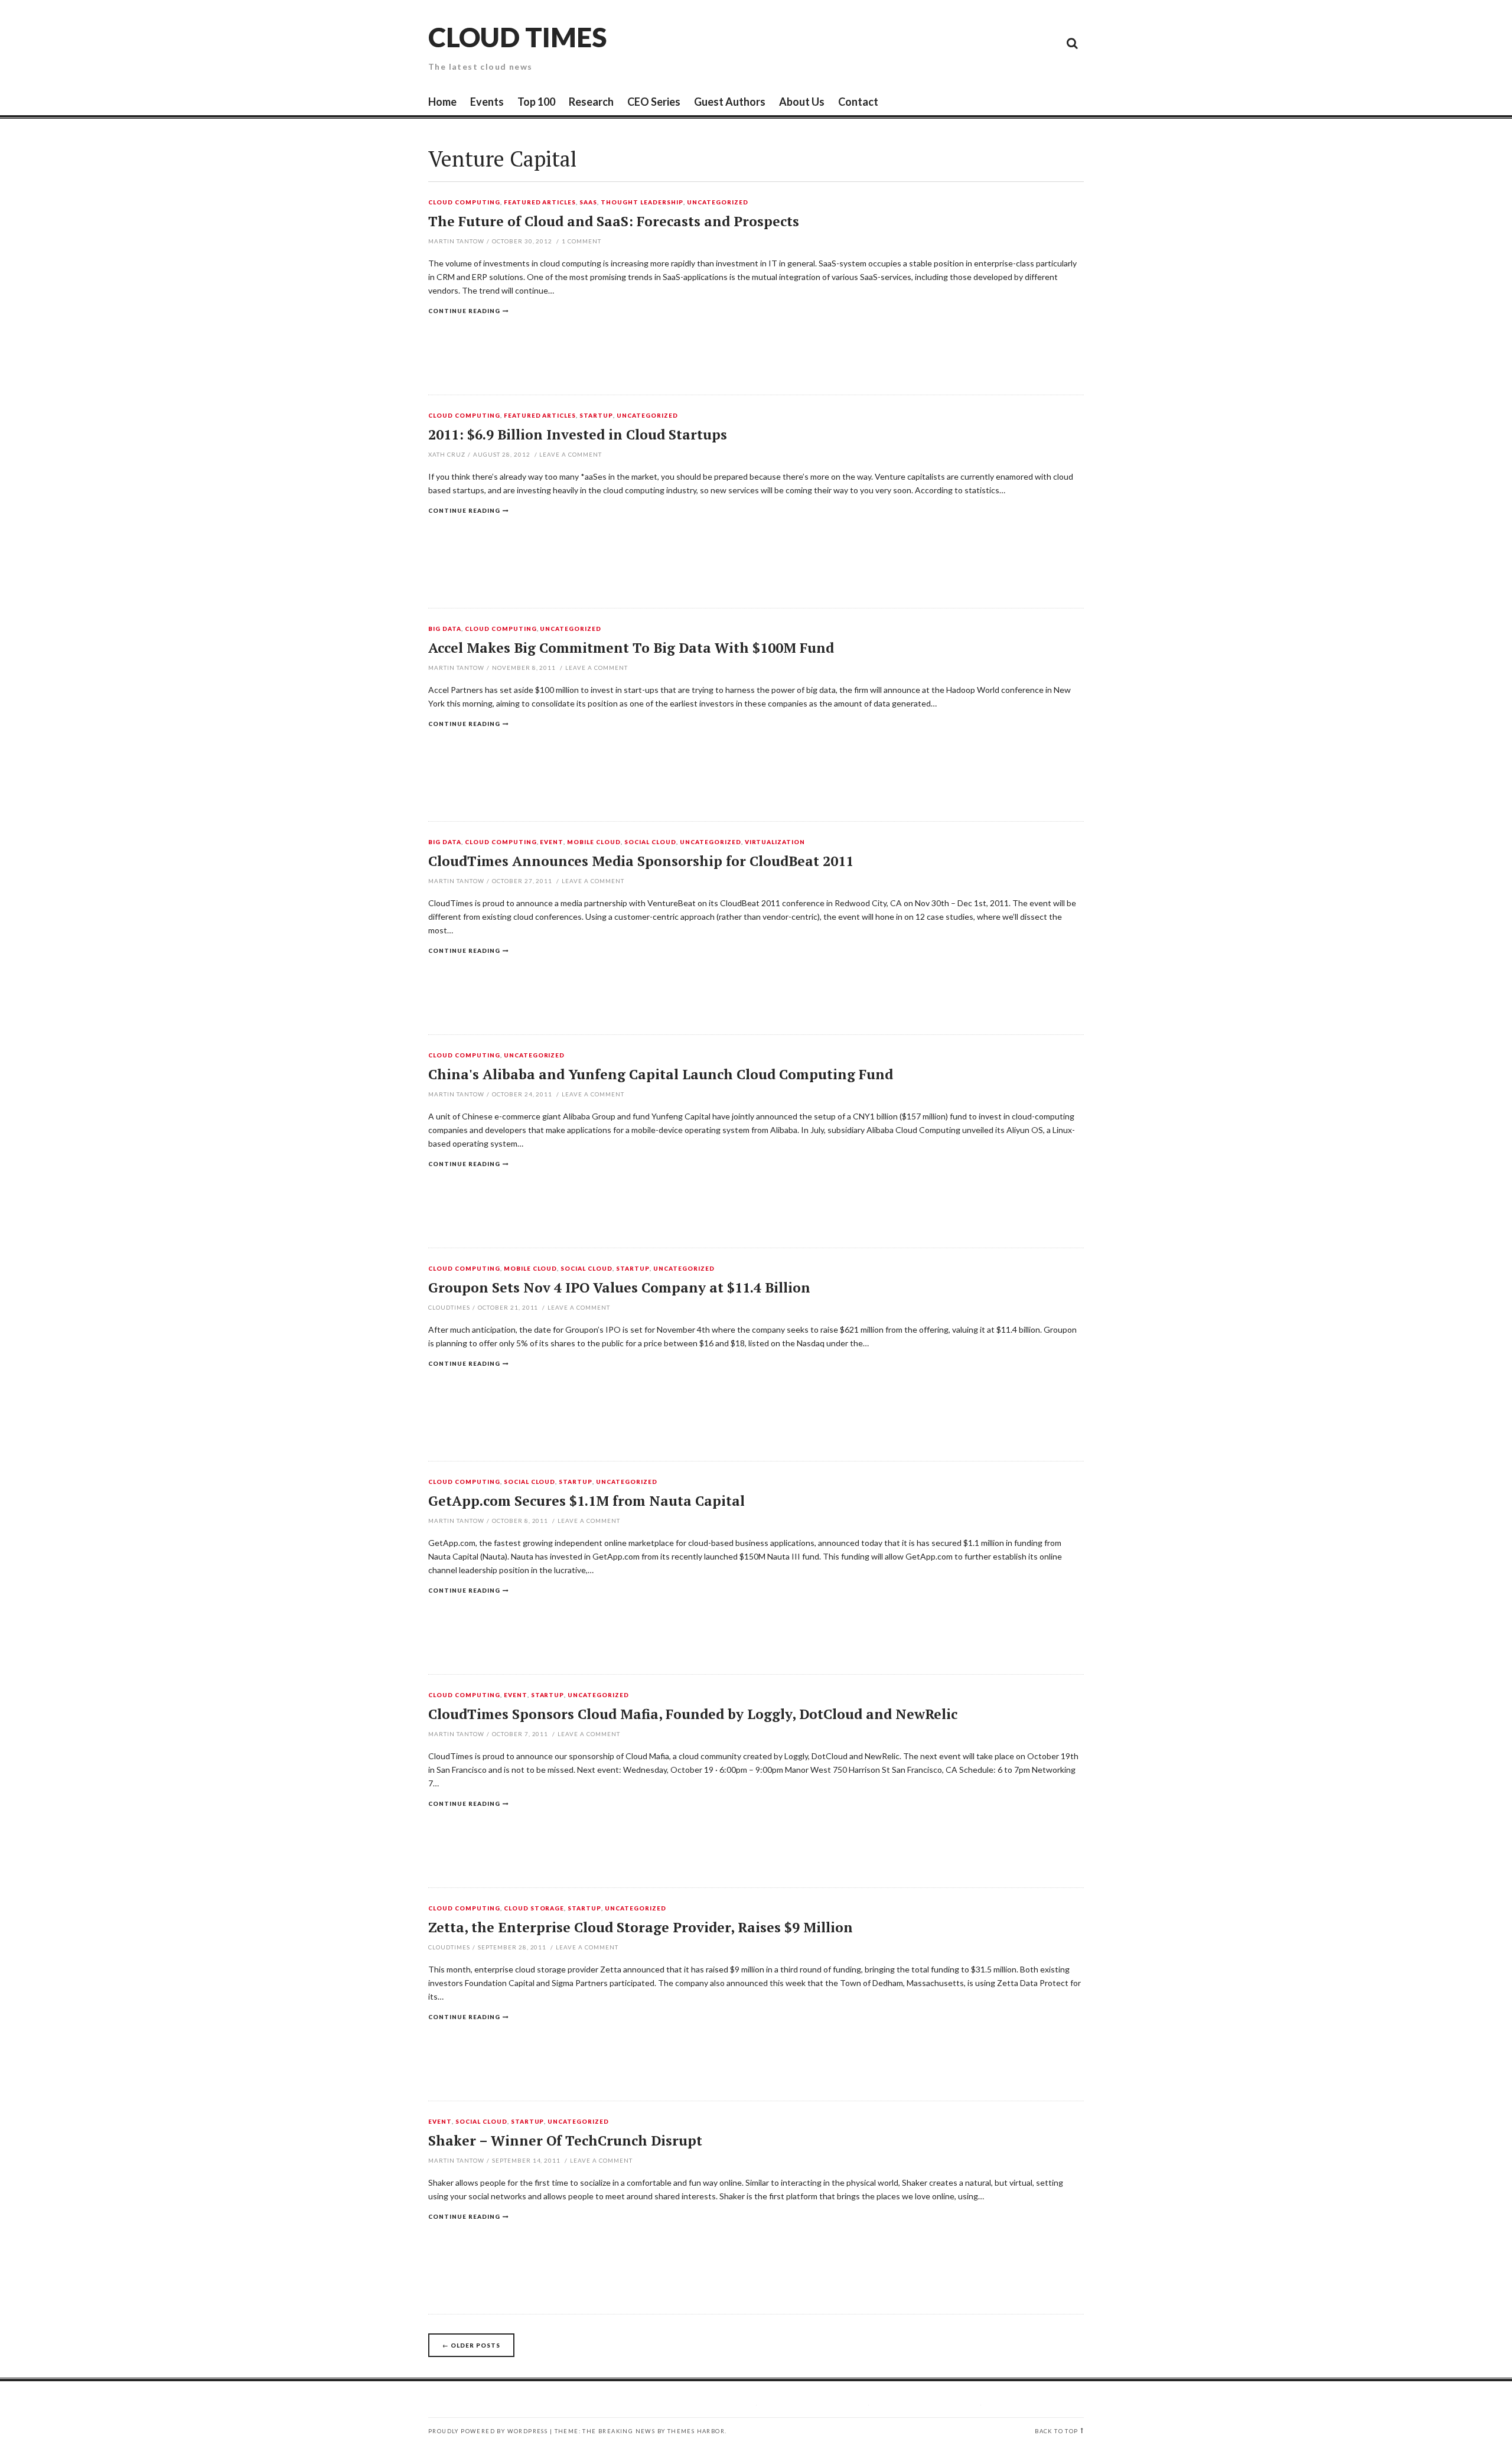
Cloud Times (517, 37)
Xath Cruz (447, 454)
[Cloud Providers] (992, 43)
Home (442, 102)
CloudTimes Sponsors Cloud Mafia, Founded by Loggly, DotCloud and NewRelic (693, 1714)
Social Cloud (650, 842)
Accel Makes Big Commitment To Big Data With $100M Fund (631, 648)
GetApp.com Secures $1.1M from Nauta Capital (586, 1501)
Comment (581, 241)
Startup (596, 416)
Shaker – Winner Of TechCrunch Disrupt (565, 2141)
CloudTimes (449, 1307)
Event (552, 842)
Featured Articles (540, 203)
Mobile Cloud (594, 842)
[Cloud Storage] (939, 43)
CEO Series (654, 102)
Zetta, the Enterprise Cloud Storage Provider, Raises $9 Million (641, 1927)
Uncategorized (718, 203)
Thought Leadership (642, 203)
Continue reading (464, 311)
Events (487, 102)
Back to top (1056, 2431)
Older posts (471, 2345)
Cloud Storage (534, 1909)
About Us (802, 102)
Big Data (445, 629)
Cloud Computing (464, 203)
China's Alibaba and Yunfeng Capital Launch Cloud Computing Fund (661, 1074)
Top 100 (536, 102)
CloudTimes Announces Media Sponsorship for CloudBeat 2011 (641, 861)
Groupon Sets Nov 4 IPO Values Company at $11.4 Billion (619, 1288)
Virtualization (775, 842)
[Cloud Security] (1019, 43)
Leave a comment (571, 454)
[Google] (966, 43)
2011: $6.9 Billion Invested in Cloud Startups (578, 434)
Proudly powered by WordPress (488, 2431)
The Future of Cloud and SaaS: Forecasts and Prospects (614, 221)
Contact (858, 102)
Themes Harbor (696, 2431)
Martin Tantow (456, 241)
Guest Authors (730, 102)
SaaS (588, 203)
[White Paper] (1045, 43)
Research (591, 102)
